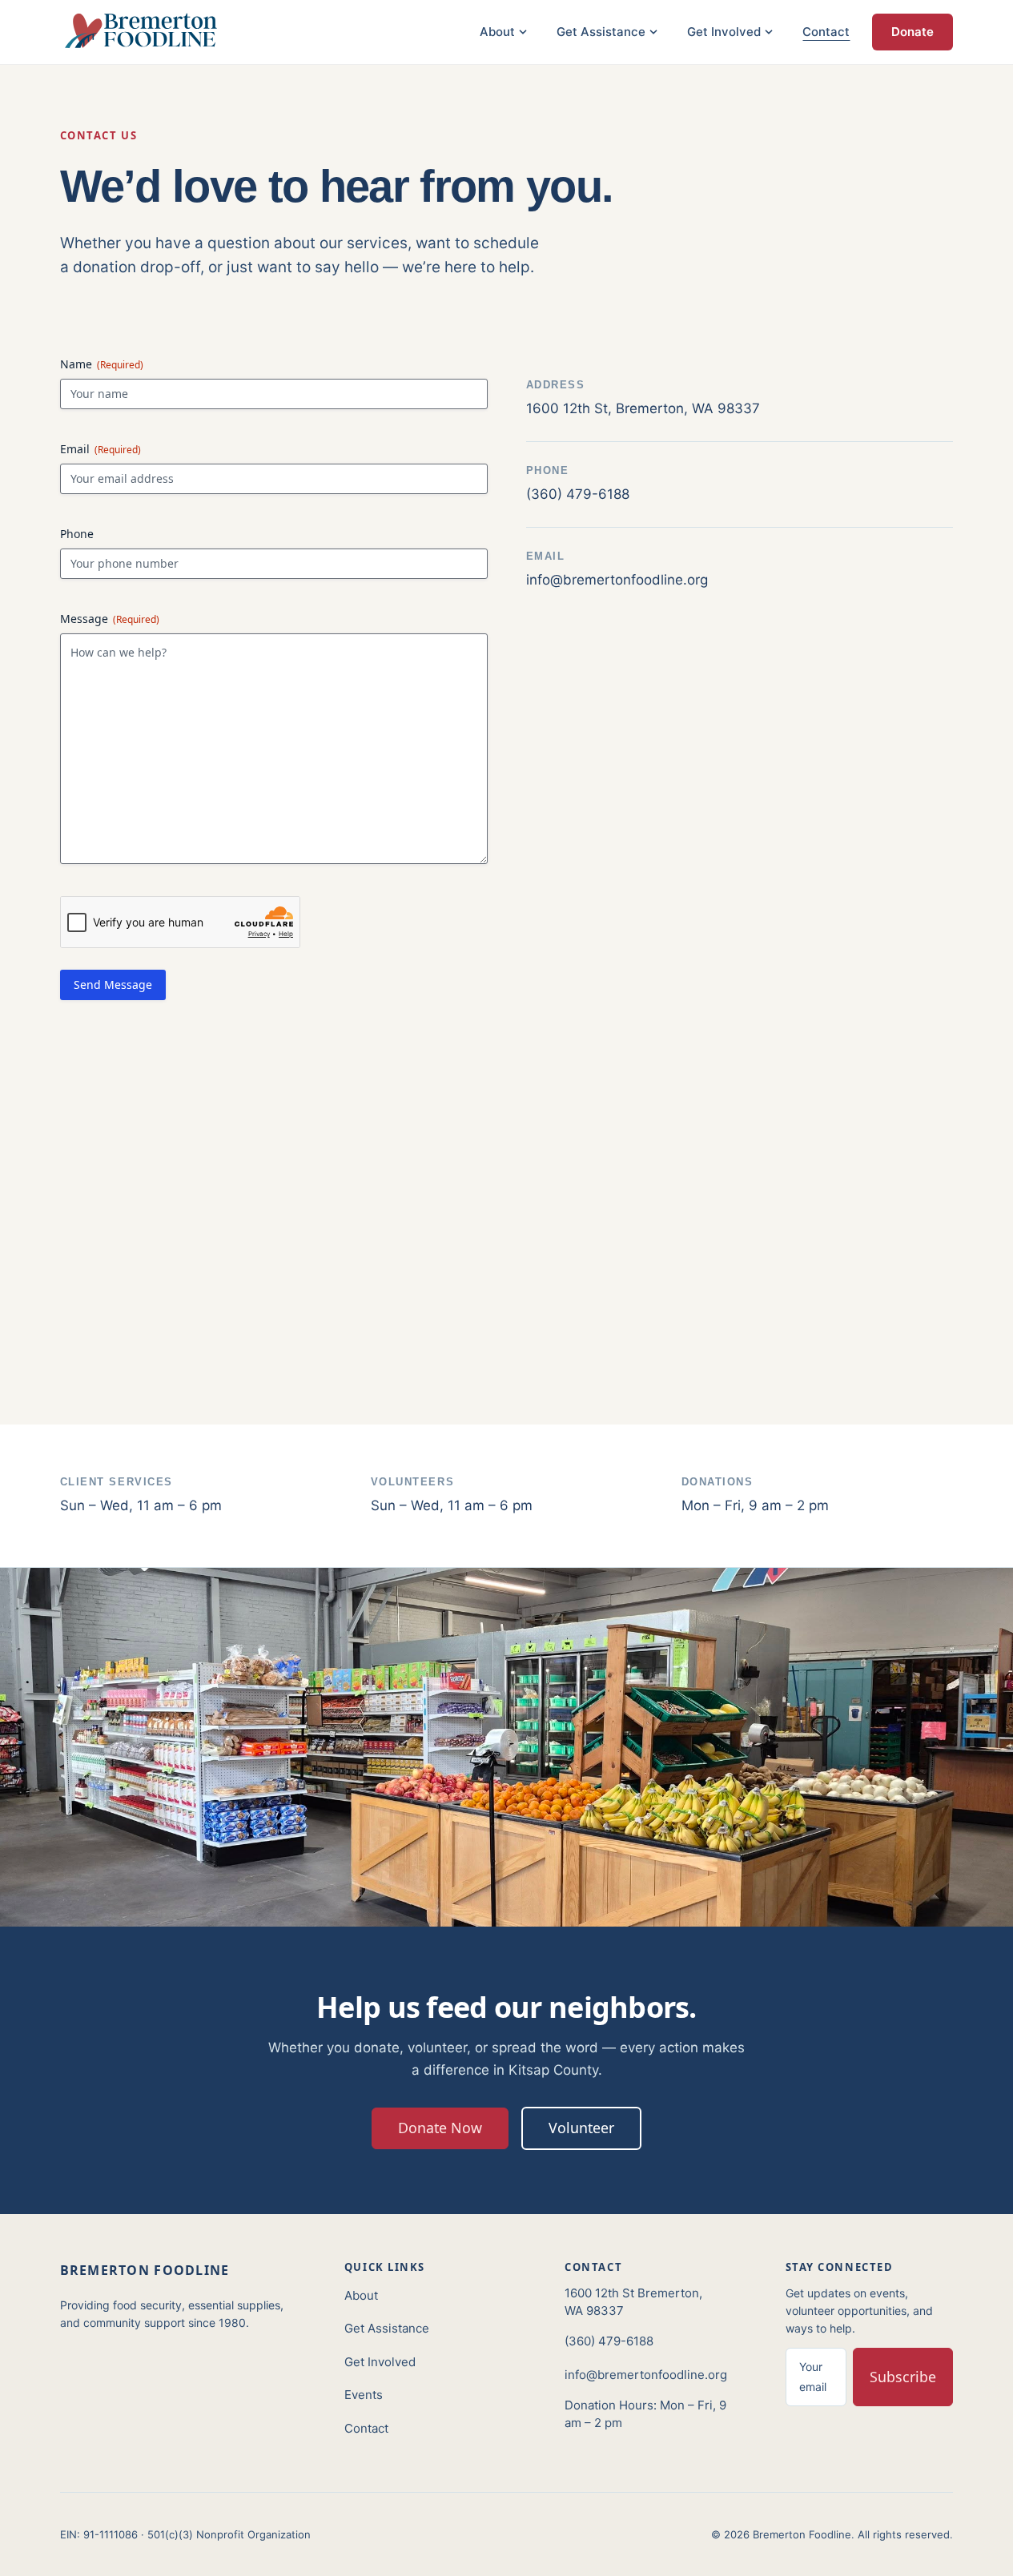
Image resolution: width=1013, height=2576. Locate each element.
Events (364, 2395)
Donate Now (440, 2128)
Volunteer (581, 2128)
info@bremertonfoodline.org (646, 2375)
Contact (826, 32)
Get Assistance (387, 2328)
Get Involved (380, 2362)
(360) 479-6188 (609, 2341)
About (361, 2295)
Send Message (113, 985)
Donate (913, 32)
